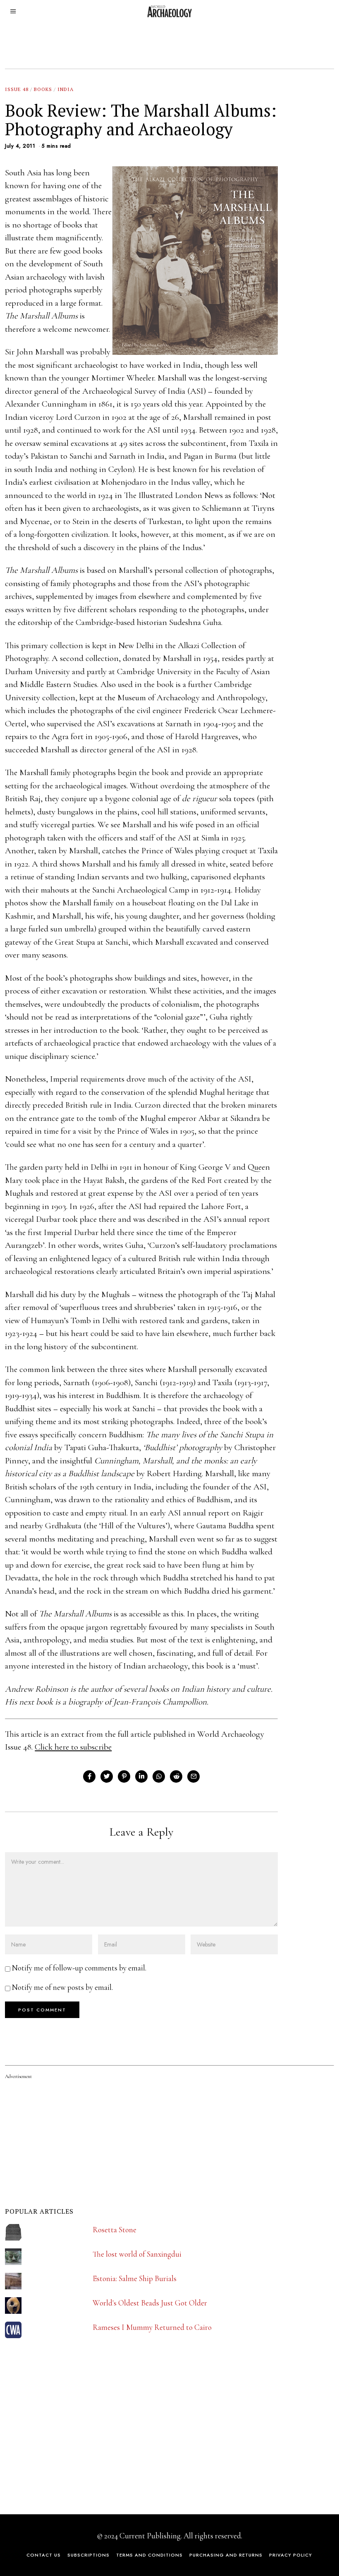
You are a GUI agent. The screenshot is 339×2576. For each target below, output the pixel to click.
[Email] (193, 1776)
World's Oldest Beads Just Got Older (150, 2303)
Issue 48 (17, 89)
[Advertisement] (67, 2442)
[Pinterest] (124, 1776)
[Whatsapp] (159, 1776)
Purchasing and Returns (226, 2555)
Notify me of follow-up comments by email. (79, 1968)
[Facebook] (89, 1776)
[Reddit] (176, 1776)
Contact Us (44, 2555)
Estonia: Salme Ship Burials (135, 2278)
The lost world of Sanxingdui (137, 2254)
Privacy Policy (291, 2555)
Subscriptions (88, 2555)
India (66, 89)
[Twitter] (107, 1776)
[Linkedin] (141, 1776)
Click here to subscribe (73, 1747)
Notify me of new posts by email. (62, 1987)
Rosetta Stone (115, 2230)
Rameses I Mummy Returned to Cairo (152, 2327)
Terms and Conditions (149, 2555)
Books (43, 89)
